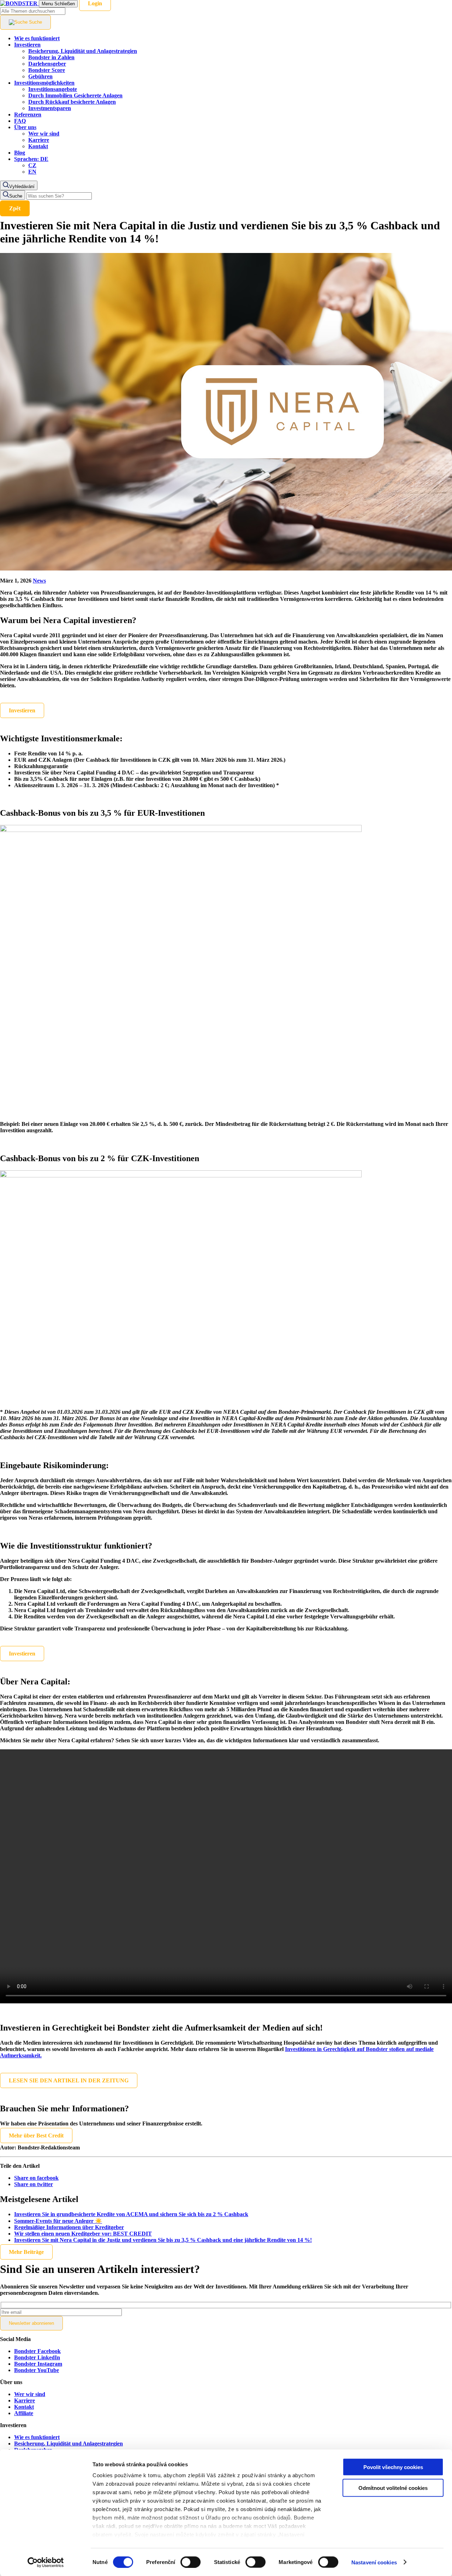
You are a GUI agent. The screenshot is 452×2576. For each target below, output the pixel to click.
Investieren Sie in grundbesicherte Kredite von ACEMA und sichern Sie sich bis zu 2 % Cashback (131, 2214)
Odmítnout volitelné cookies (393, 2488)
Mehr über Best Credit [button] (36, 2135)
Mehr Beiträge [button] (26, 2252)
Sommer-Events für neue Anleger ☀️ (58, 2221)
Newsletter (31, 2323)
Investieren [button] (22, 710)
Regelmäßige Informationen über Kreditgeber (69, 2227)
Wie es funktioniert (37, 2437)
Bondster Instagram (38, 2364)
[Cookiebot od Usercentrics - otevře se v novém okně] (46, 2562)
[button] (31, 159)
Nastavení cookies (374, 2562)
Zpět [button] (15, 208)
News (39, 581)
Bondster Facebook (37, 2351)
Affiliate (24, 2413)
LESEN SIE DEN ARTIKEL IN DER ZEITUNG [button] (69, 2080)
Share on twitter (34, 2184)
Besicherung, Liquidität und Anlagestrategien (69, 2444)
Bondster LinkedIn (37, 2357)
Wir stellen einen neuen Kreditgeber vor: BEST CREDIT (83, 2234)
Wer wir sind (30, 2394)
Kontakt (24, 2407)
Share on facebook (36, 2178)
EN (32, 172)
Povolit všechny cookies (393, 2467)
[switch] (191, 2562)
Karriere (25, 2400)
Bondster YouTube (37, 2370)
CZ (32, 165)
